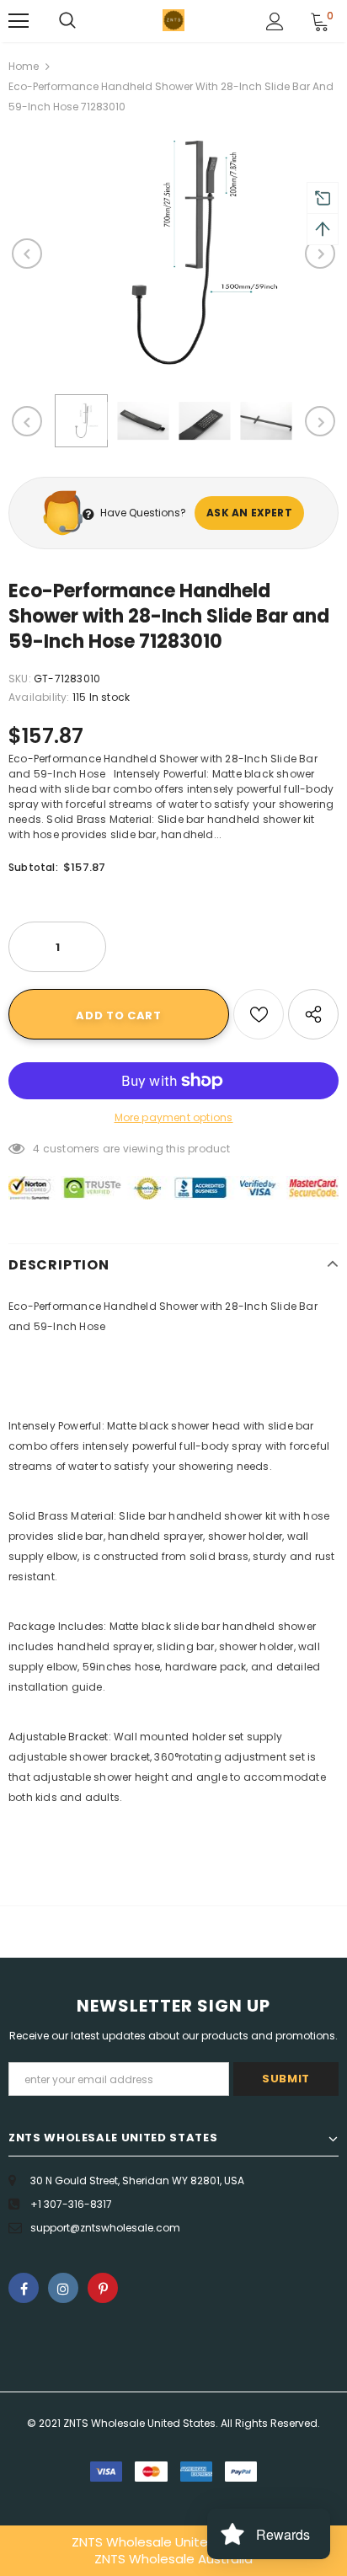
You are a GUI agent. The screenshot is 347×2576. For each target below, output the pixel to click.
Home (24, 66)
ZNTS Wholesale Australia (173, 2559)
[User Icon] (275, 21)
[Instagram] (63, 2288)
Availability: (39, 697)
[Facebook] (24, 2288)
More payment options (174, 1117)
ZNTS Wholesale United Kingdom (173, 2542)
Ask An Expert (249, 513)
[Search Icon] (67, 21)
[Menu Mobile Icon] (19, 21)
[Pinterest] (103, 2288)
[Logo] (173, 20)
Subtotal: (33, 867)
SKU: (20, 679)
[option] (173, 254)
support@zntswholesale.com (105, 2228)
